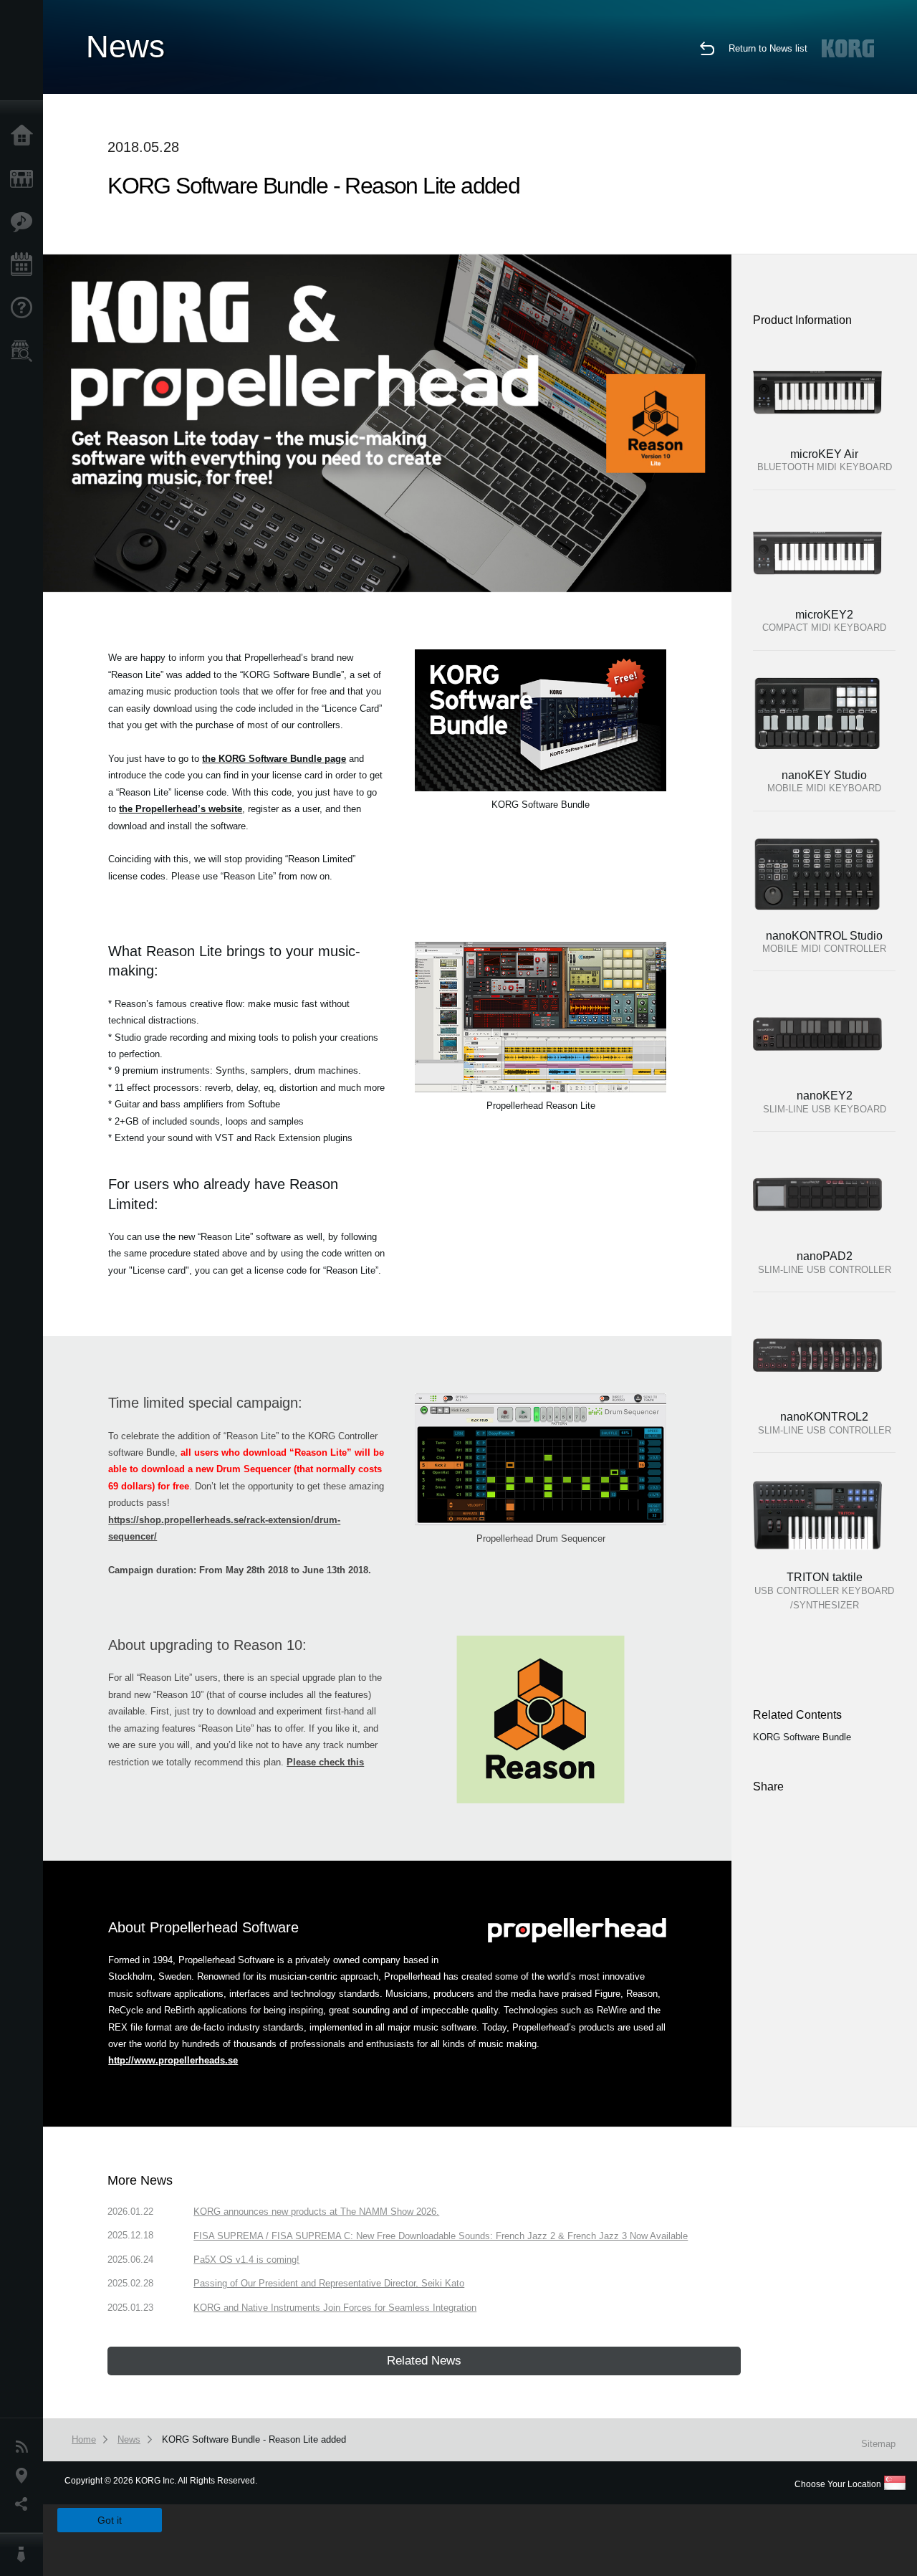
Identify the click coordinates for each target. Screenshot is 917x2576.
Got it (110, 2520)
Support (25, 308)
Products (25, 179)
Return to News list (768, 48)
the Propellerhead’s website (181, 809)
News (25, 2447)
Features (25, 222)
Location (25, 2476)
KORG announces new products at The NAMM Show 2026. (316, 2212)
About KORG (25, 2554)
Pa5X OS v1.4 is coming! (246, 2260)
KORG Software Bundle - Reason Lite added (254, 2439)
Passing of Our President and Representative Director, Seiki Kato (329, 2283)
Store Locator (25, 351)
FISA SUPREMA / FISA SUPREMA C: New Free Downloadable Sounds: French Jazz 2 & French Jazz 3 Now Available (441, 2236)
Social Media (25, 2504)
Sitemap (878, 2444)
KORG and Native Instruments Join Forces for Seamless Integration (335, 2308)
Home (25, 136)
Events (25, 265)
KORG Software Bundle (802, 1737)
